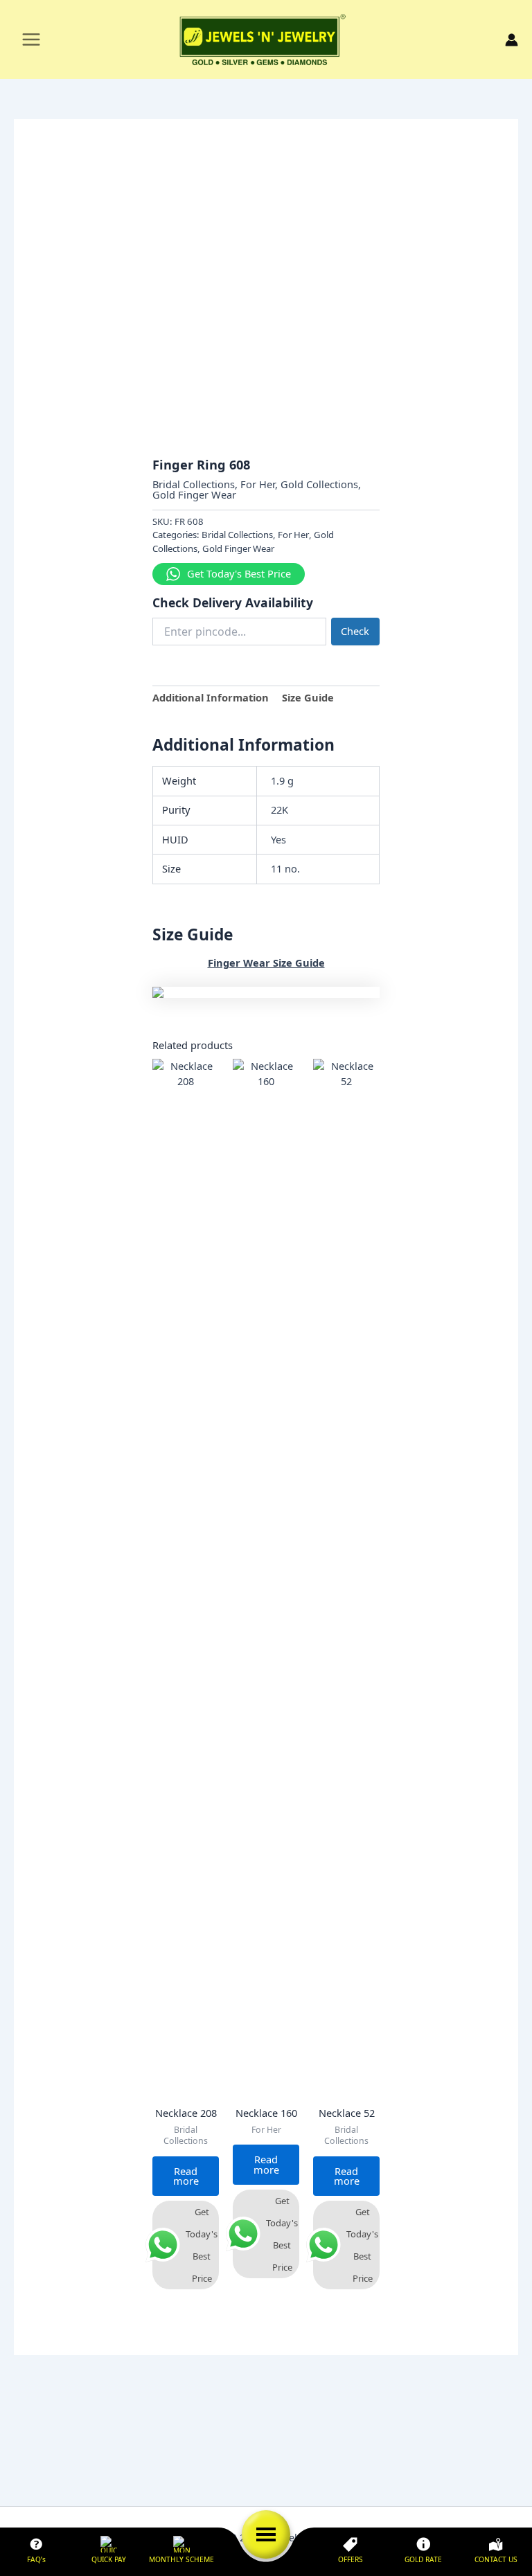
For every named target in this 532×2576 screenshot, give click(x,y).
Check (355, 631)
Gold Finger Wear (194, 494)
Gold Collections (319, 484)
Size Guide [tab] (308, 697)
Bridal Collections (194, 484)
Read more (186, 2176)
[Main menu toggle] (31, 39)
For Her (258, 484)
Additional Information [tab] (211, 697)
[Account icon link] (512, 40)
